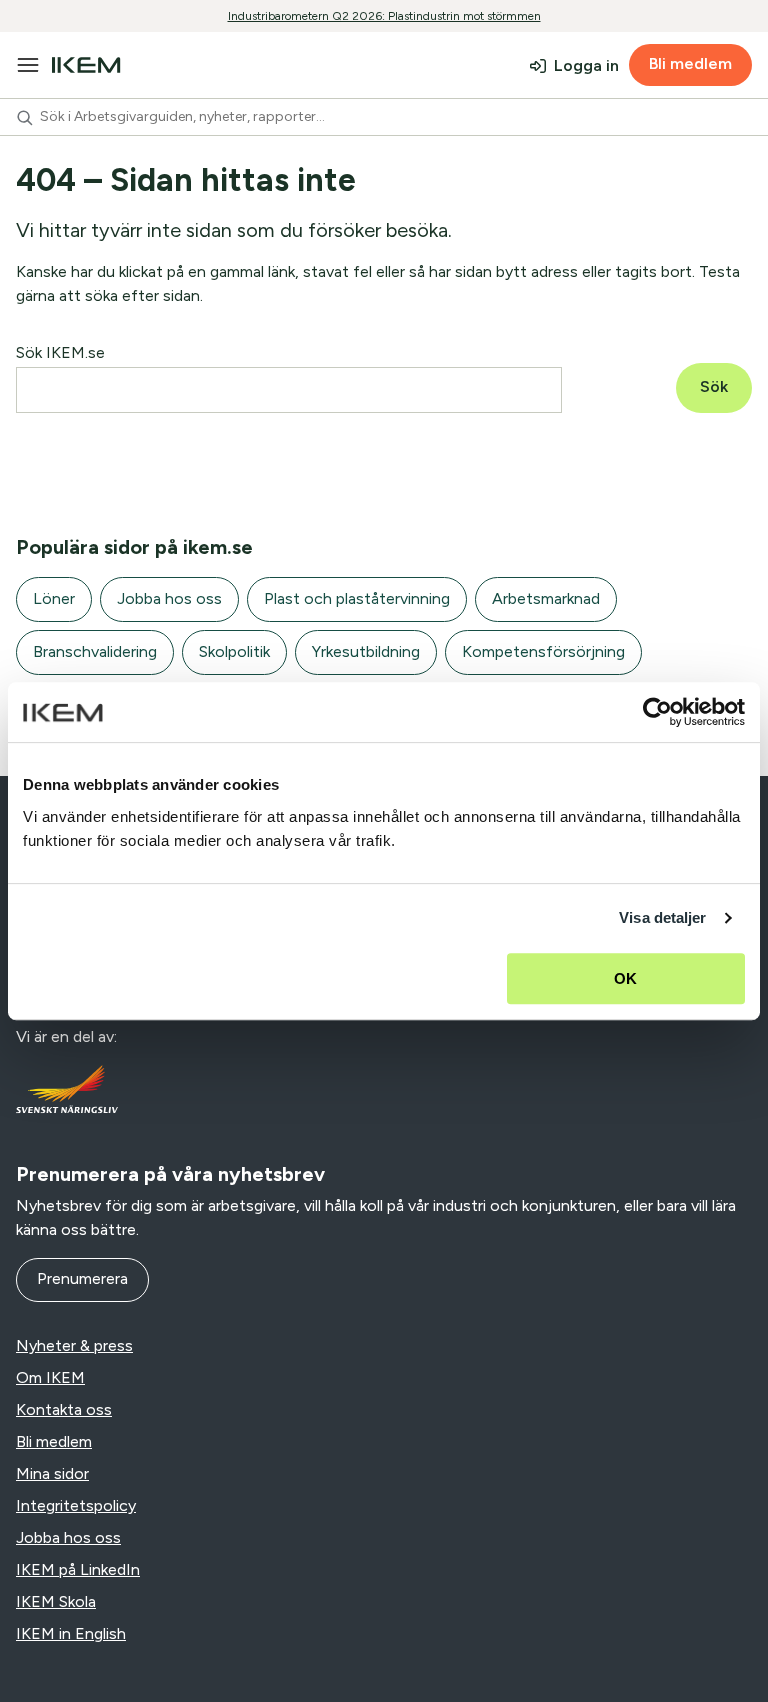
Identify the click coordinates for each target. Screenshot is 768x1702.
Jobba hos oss (169, 598)
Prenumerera (82, 1278)
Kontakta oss (64, 1409)
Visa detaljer (662, 917)
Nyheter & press (74, 1345)
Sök (714, 386)
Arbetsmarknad (546, 598)
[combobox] (384, 117)
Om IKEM (50, 1377)
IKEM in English (71, 1633)
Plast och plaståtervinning (357, 598)
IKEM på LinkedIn (78, 1569)
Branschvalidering (95, 651)
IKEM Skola (56, 1601)
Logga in (586, 65)
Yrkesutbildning (366, 651)
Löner (54, 598)
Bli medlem (690, 63)
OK (625, 978)
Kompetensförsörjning (543, 651)
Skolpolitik (234, 651)
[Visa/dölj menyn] (28, 65)
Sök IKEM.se (60, 352)
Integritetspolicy (76, 1505)
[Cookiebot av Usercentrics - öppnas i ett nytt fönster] (657, 712)
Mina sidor (52, 1473)
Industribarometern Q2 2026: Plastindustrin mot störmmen (384, 16)
